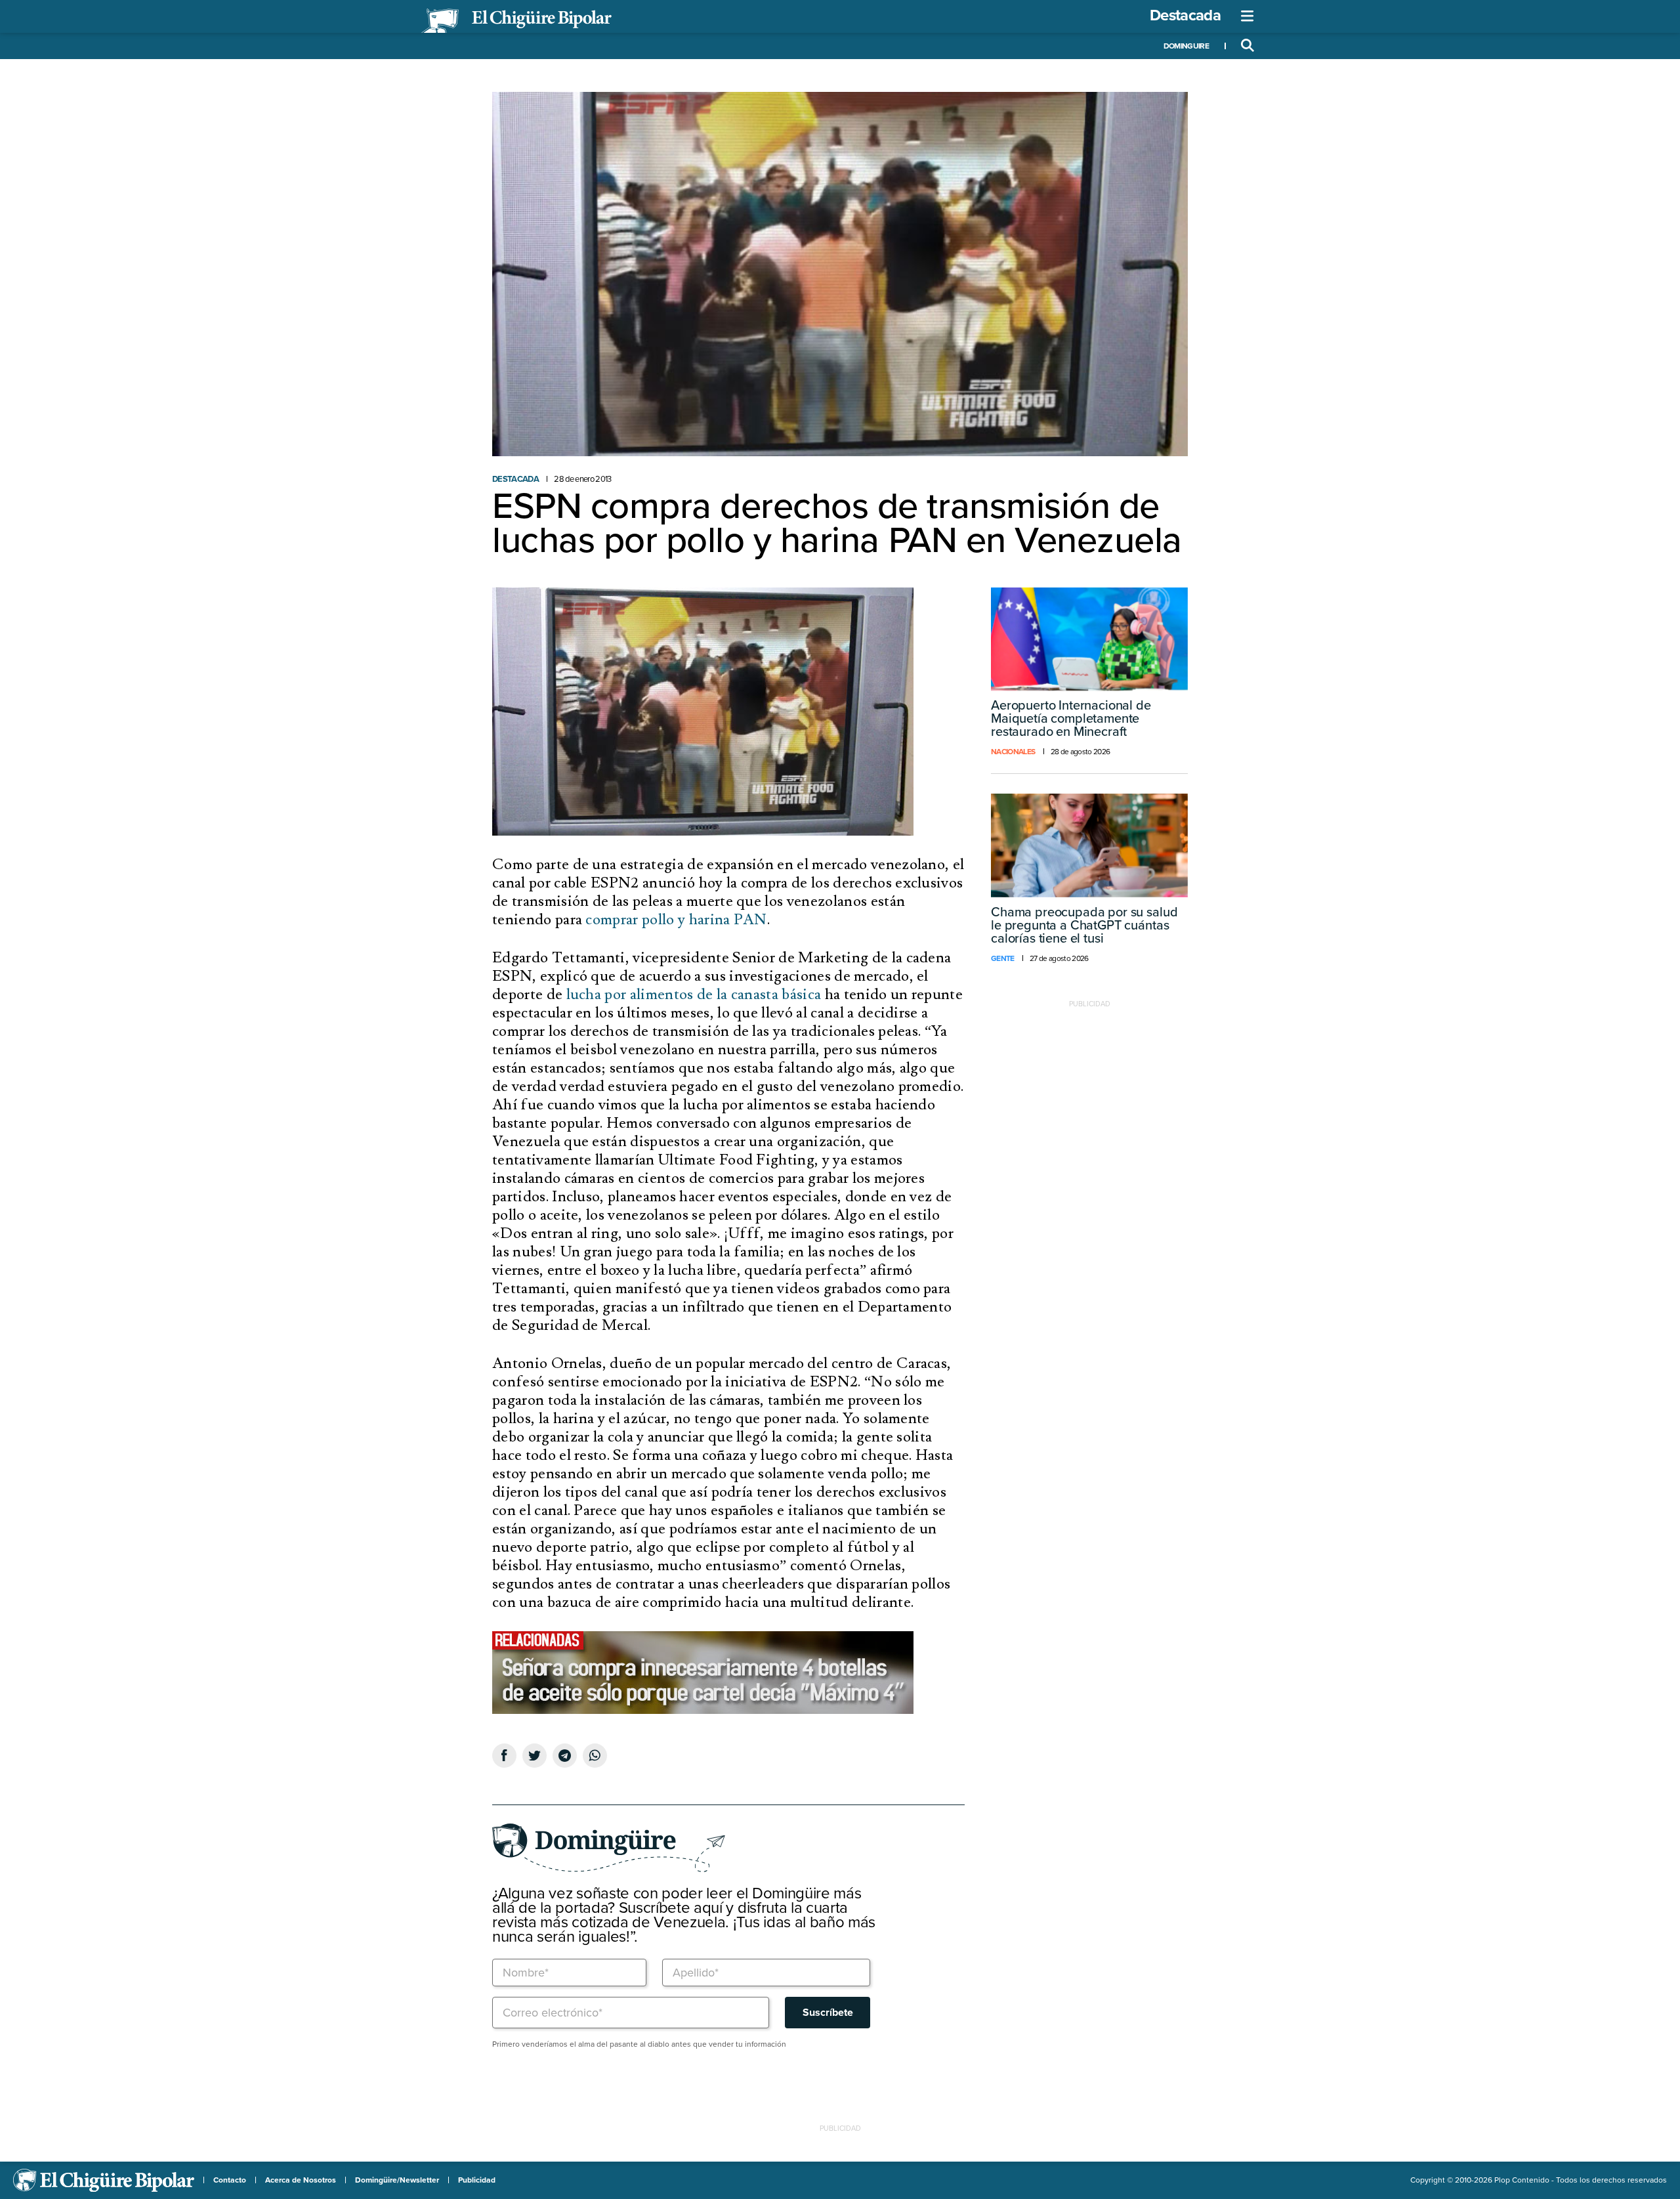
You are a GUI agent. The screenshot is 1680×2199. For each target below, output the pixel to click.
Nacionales (1013, 752)
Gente (1003, 958)
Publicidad (477, 2180)
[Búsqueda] (1248, 46)
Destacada (1185, 15)
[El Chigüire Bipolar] (516, 21)
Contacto (230, 2180)
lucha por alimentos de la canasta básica (694, 994)
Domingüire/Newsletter (397, 2180)
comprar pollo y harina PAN (676, 920)
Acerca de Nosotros (301, 2180)
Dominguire (1186, 46)
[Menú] (1248, 16)
